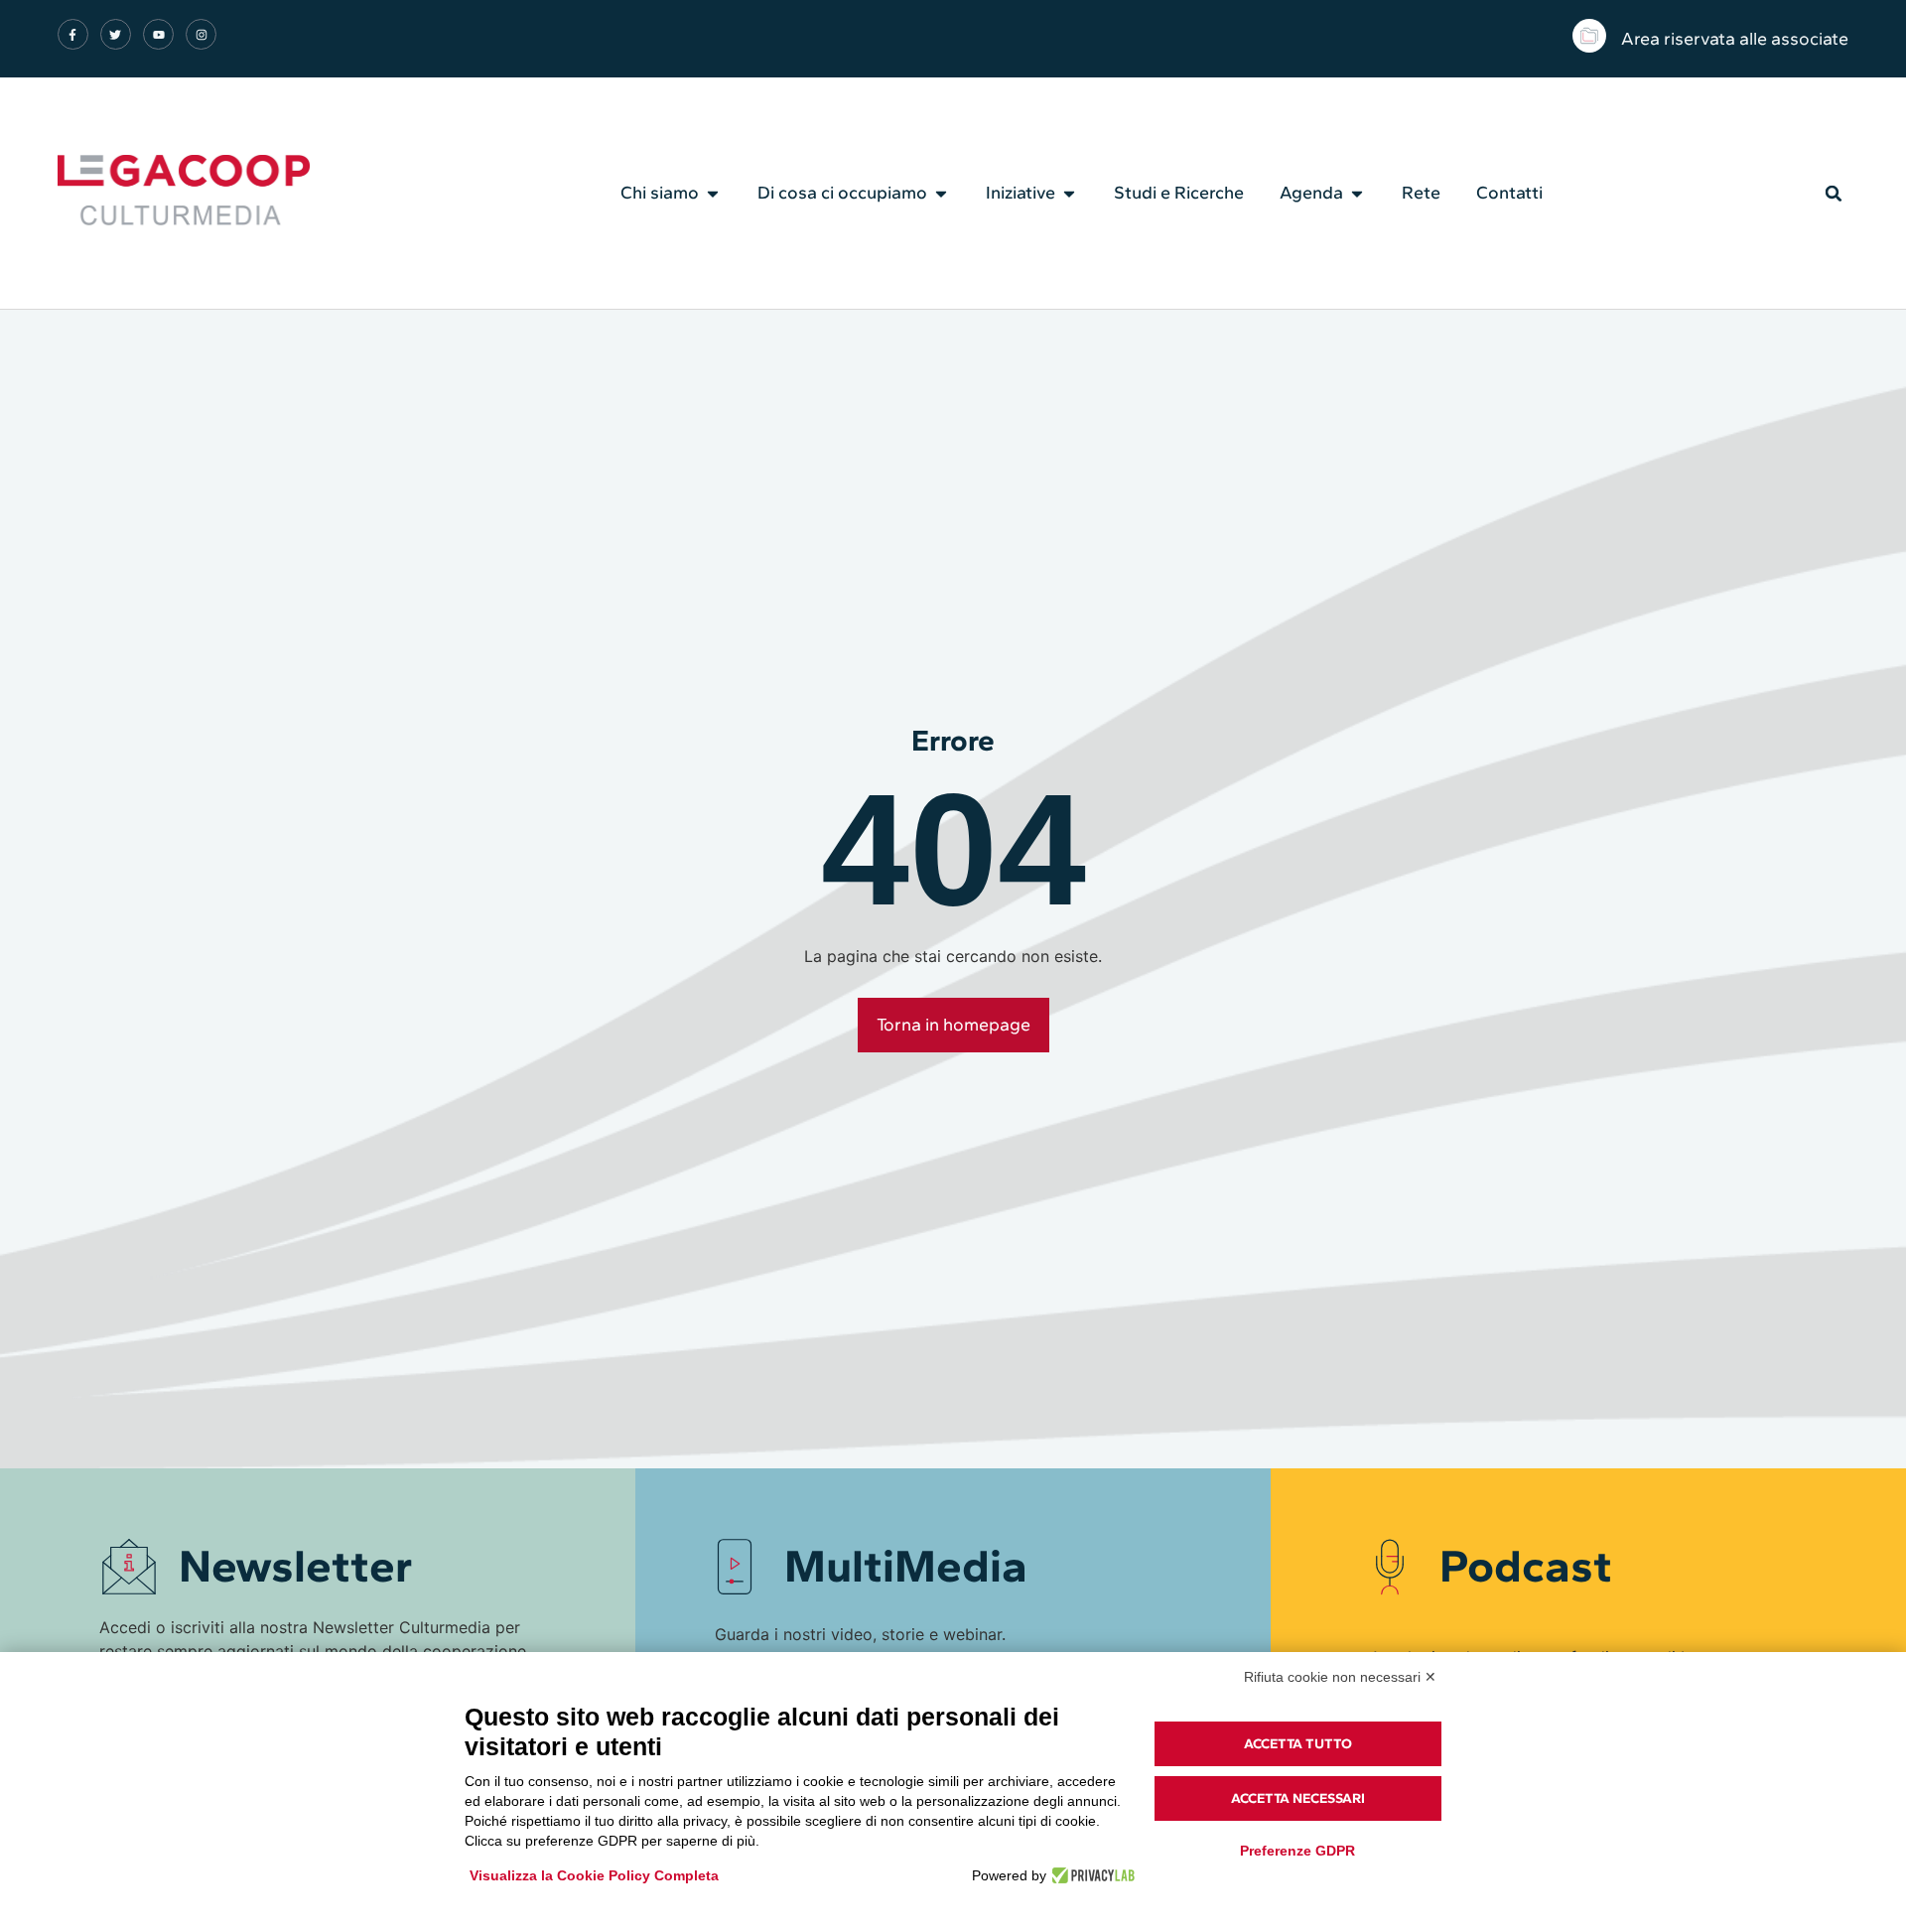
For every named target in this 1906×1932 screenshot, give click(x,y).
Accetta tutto (1298, 1744)
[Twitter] (116, 34)
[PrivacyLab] (1090, 1875)
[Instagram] (201, 34)
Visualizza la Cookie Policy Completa (594, 1875)
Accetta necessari (1298, 1798)
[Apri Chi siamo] (713, 194)
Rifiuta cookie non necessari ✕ (1340, 1677)
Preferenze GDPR (1297, 1851)
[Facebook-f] (73, 34)
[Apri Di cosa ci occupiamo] (941, 194)
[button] (1834, 194)
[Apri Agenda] (1357, 194)
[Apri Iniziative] (1069, 194)
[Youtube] (158, 34)
